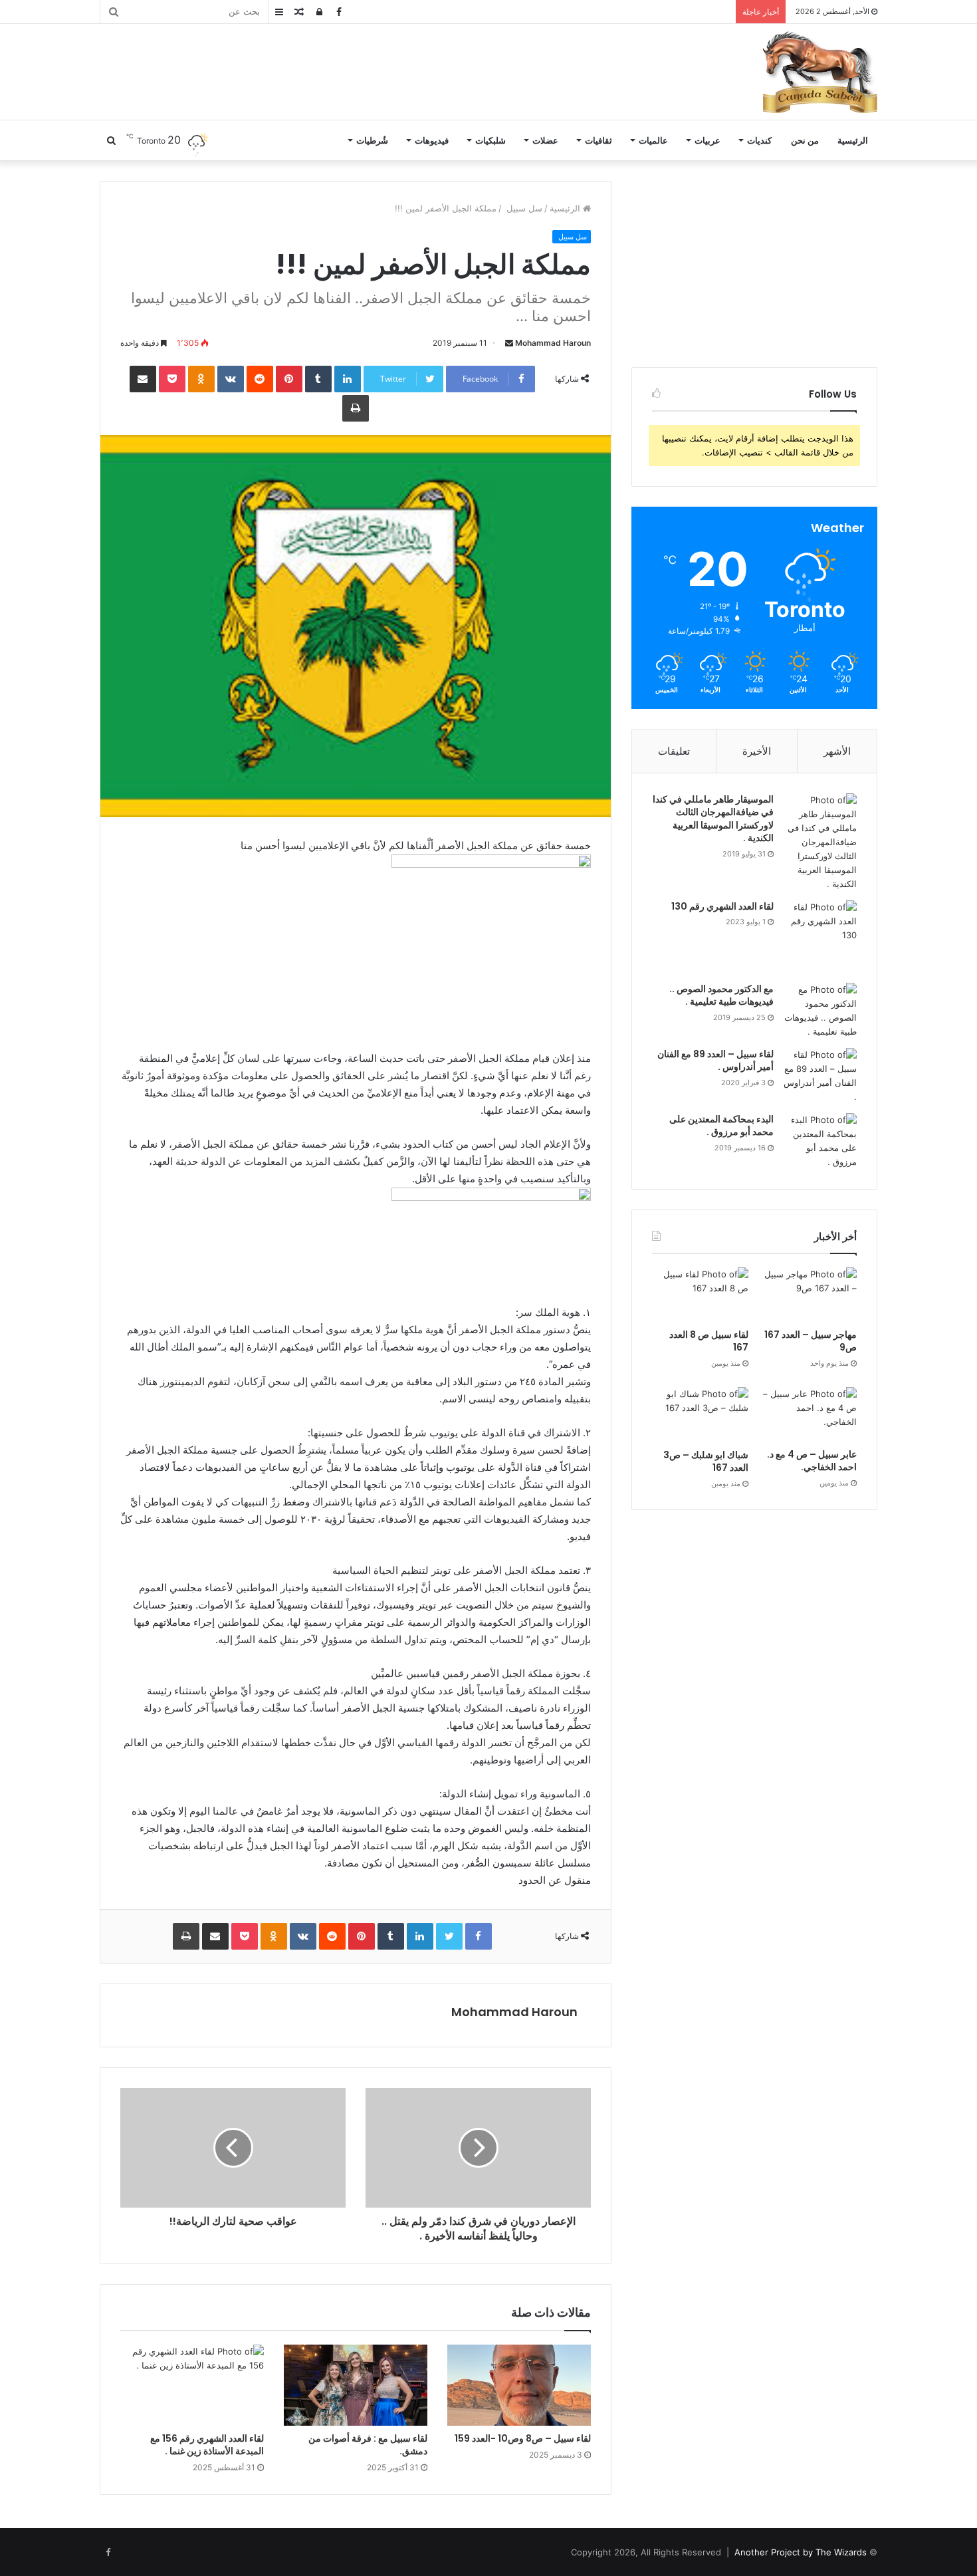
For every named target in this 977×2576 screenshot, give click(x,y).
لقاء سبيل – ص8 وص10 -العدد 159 (523, 2438)
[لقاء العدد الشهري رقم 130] (820, 937)
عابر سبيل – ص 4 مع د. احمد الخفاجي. (812, 1461)
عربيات (707, 140)
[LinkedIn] (348, 379)
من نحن (805, 140)
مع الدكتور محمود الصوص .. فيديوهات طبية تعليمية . (721, 995)
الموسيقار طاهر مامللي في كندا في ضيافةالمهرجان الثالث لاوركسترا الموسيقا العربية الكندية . (713, 819)
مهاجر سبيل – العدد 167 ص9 (811, 1341)
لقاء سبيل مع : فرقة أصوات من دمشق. (368, 2445)
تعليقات (674, 751)
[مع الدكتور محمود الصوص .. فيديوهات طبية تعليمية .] (820, 1011)
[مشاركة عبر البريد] (143, 379)
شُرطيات (372, 140)
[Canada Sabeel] (819, 72)
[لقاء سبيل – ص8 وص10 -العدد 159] (519, 2385)
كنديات (759, 140)
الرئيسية (853, 140)
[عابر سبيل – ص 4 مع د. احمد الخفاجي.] (809, 1414)
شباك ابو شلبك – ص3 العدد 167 (706, 1462)
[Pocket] (172, 379)
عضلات (545, 140)
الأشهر (837, 751)
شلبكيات (490, 140)
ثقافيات (598, 140)
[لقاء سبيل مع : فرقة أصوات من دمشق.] (356, 2385)
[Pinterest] (289, 379)
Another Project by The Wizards (801, 2552)
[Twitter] (449, 1936)
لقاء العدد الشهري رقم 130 (722, 906)
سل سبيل (523, 208)
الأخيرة (757, 751)
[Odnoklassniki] (201, 379)
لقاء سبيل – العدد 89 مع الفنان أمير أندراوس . (715, 1061)
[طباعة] (356, 408)
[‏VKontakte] (231, 379)
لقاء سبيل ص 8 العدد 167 (709, 1341)
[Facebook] (479, 1936)
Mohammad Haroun (553, 343)
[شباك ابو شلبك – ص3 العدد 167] (700, 1415)
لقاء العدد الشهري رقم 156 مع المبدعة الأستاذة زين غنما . (207, 2445)
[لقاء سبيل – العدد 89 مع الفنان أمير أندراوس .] (820, 1076)
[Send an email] (509, 343)
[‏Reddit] (260, 379)
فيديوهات (432, 140)
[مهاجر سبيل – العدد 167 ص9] (809, 1295)
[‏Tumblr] (318, 379)
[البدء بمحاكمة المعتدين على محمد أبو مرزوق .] (820, 1141)
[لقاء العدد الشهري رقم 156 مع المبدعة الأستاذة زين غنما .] (192, 2385)
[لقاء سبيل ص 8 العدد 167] (700, 1295)
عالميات (653, 140)
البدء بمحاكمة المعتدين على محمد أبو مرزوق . (721, 1126)
